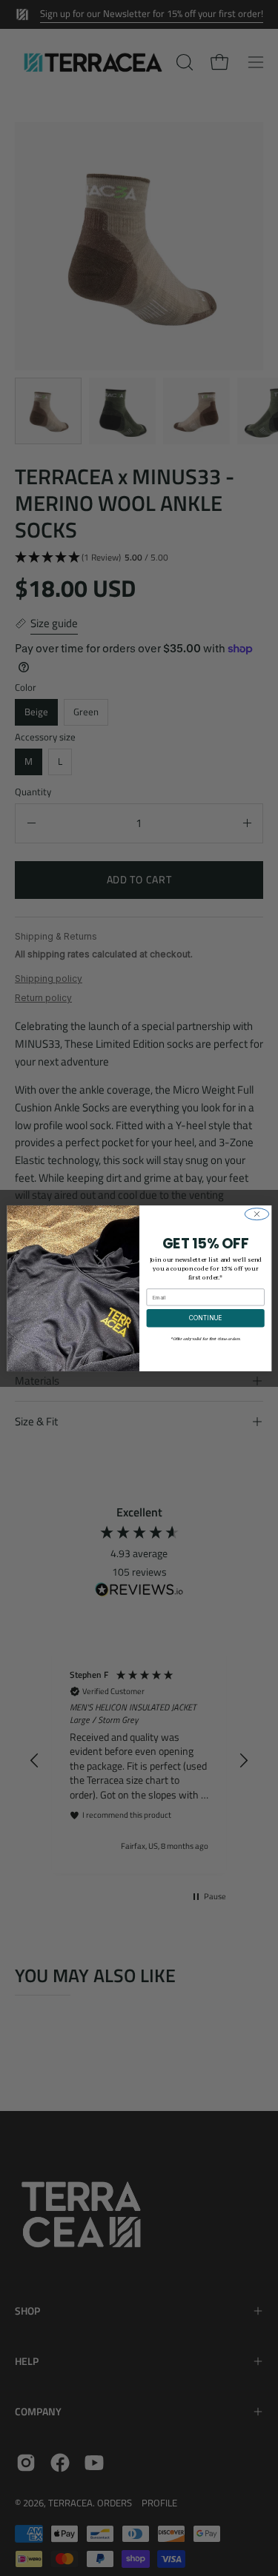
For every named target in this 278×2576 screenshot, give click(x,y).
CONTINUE (205, 1318)
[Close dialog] (257, 1214)
